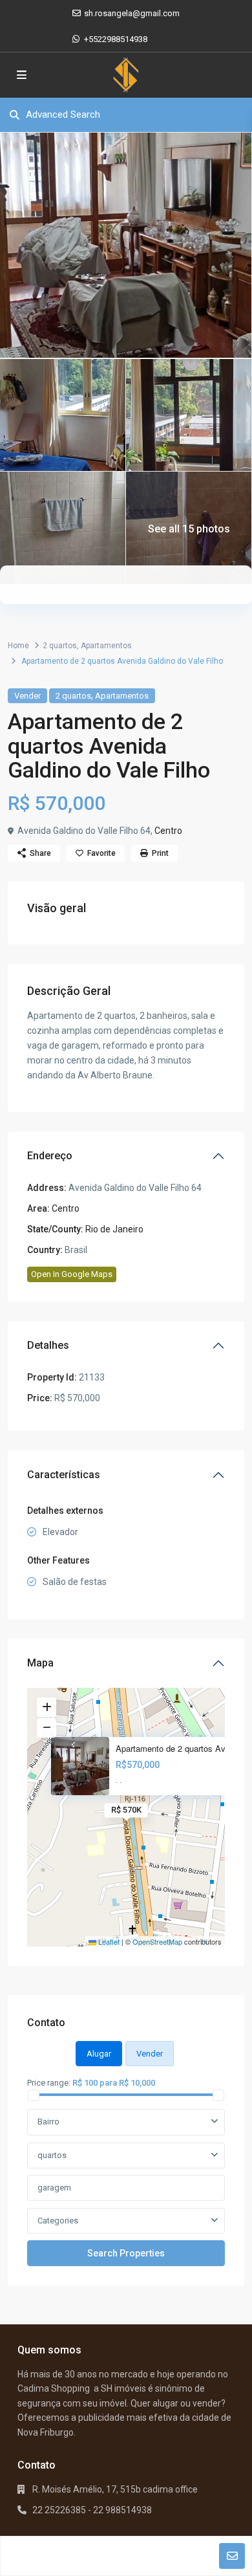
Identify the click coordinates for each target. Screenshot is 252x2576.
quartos (52, 2155)
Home (18, 646)
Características (64, 1475)
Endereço (50, 1156)
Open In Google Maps (72, 1274)
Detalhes (48, 1345)
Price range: (49, 2082)
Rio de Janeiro (114, 1229)
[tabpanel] (126, 2171)
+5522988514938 (116, 39)
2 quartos (60, 646)
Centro (168, 831)
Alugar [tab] (99, 2054)
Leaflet (108, 1941)
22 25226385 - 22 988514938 (92, 2510)
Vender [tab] (150, 2054)
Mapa (40, 1663)
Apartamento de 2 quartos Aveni (176, 1749)
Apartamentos (106, 646)
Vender (27, 696)
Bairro (48, 2122)
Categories (58, 2221)
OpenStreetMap (157, 1941)
